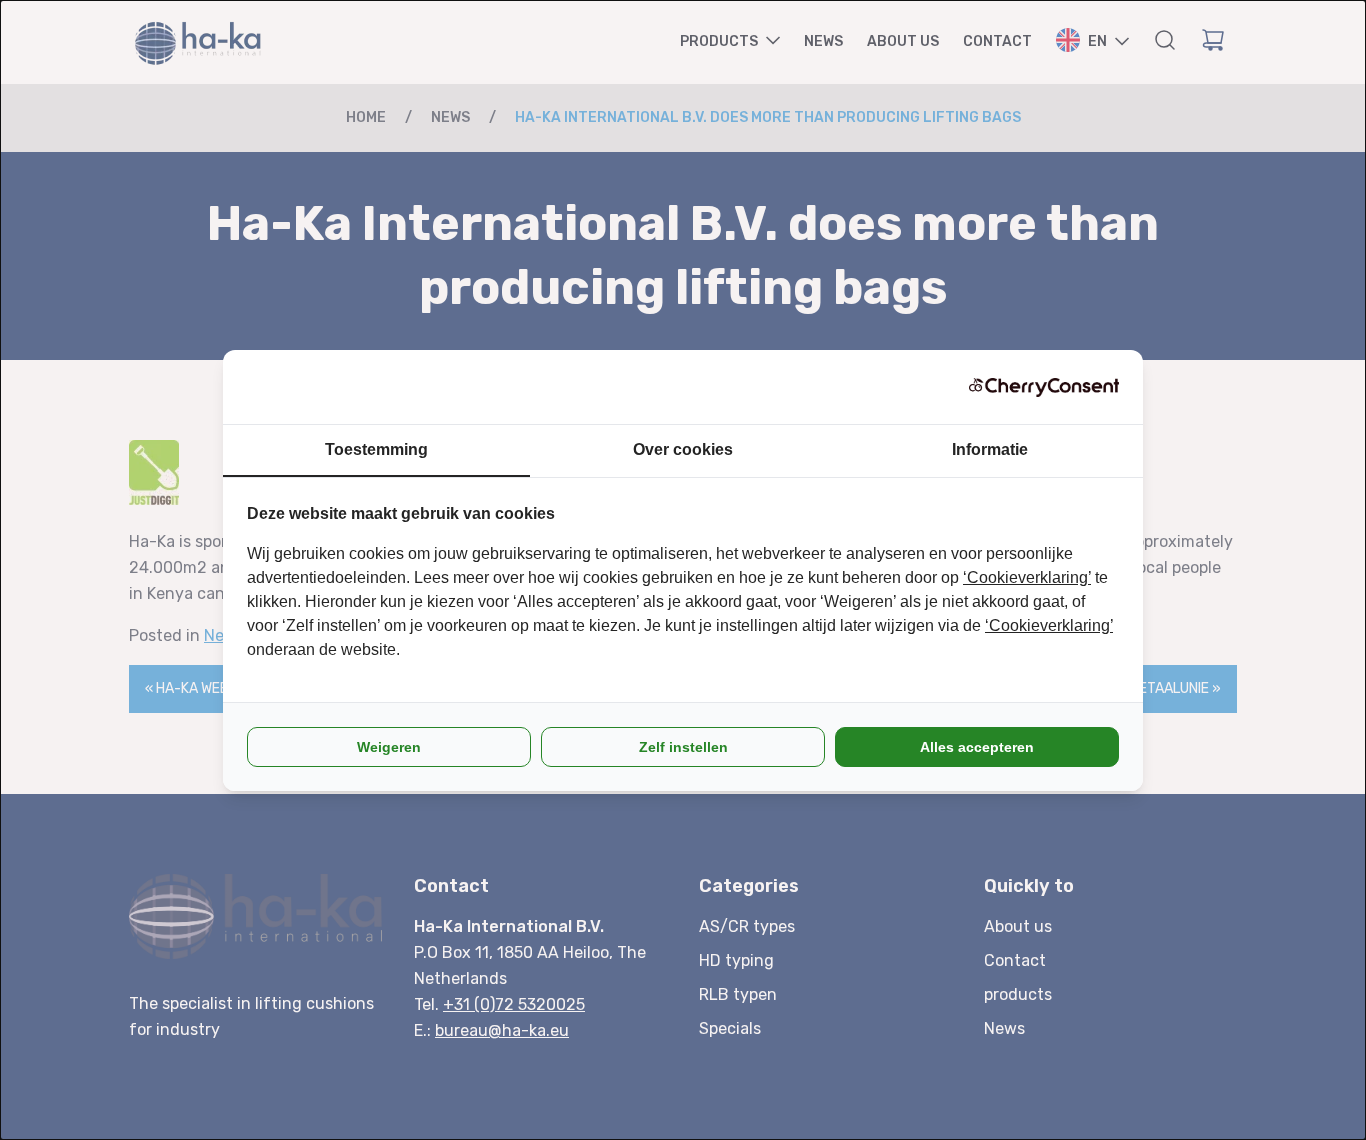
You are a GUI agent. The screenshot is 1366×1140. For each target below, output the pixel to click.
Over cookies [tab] (683, 449)
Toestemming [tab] (376, 449)
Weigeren (389, 747)
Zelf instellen (683, 747)
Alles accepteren (977, 747)
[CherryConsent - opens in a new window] (1044, 387)
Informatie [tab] (990, 449)
